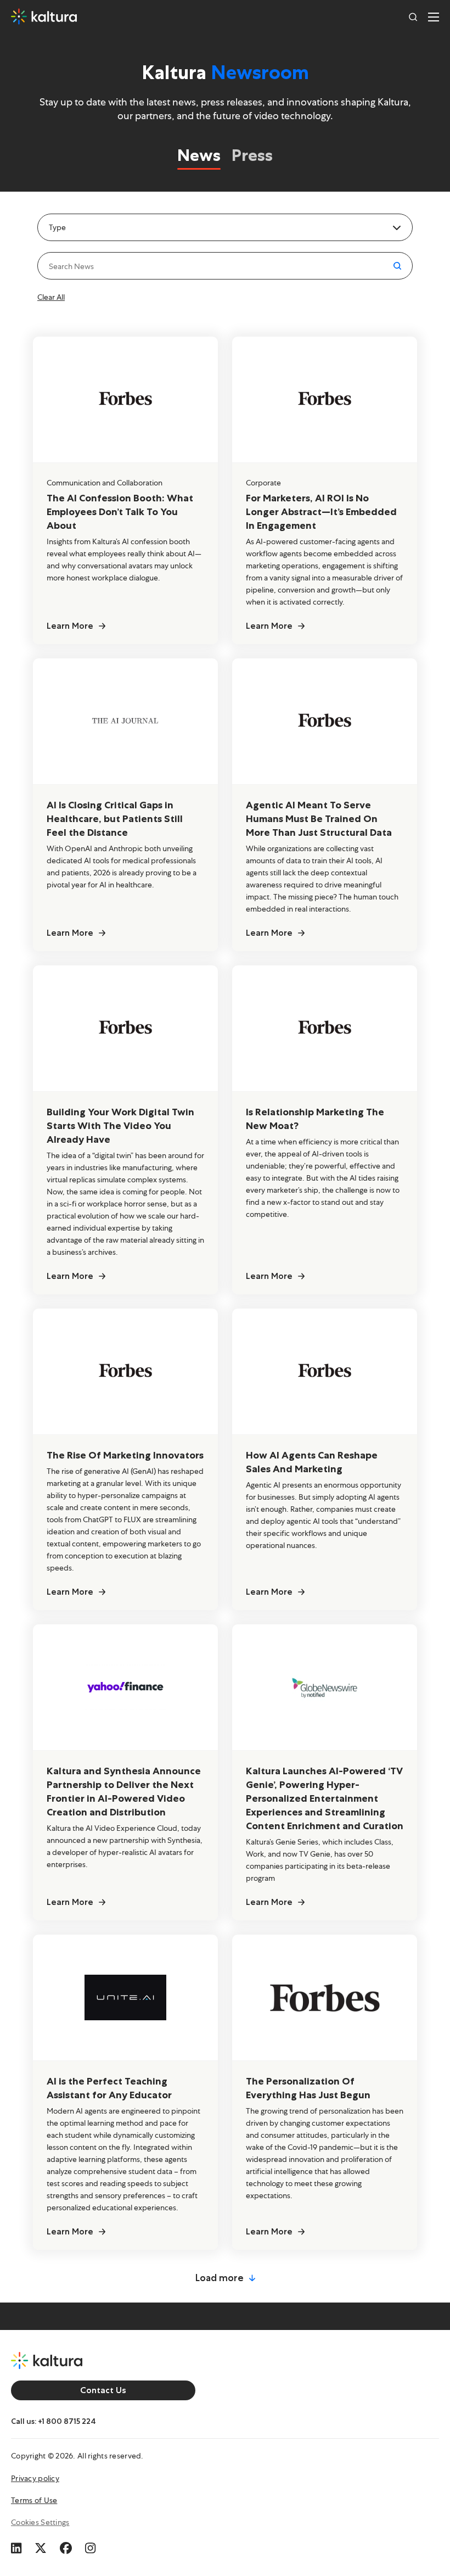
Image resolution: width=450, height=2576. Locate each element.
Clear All (51, 297)
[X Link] (41, 2546)
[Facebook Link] (66, 2546)
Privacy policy (35, 2478)
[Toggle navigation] (434, 16)
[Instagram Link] (90, 2546)
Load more (220, 2278)
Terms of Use (34, 2500)
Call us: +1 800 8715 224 (54, 2421)
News (199, 155)
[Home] (44, 16)
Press (252, 155)
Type (57, 227)
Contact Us (103, 2390)
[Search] (413, 16)
